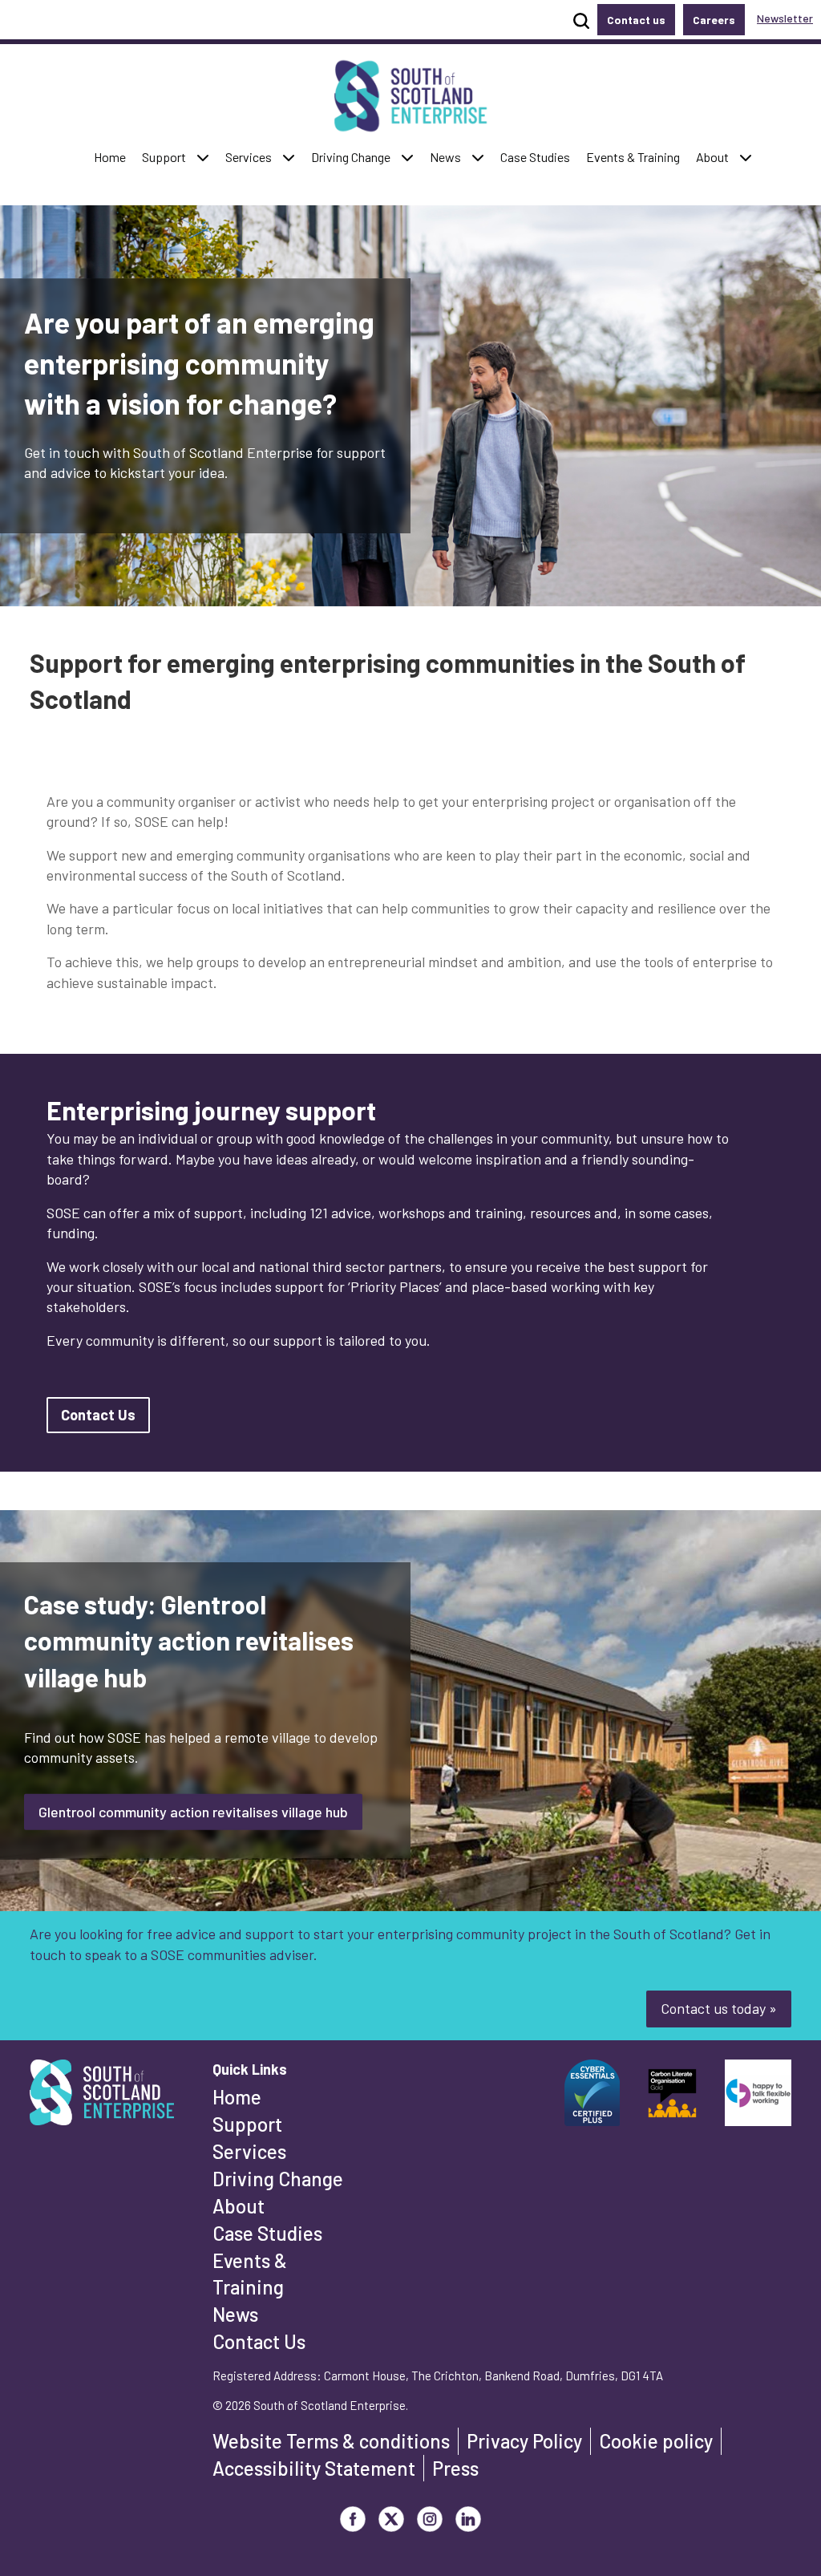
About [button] (716, 156)
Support (247, 2124)
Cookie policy (656, 2441)
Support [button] (168, 156)
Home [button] (113, 156)
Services (249, 2151)
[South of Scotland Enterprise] (102, 2097)
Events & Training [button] (633, 156)
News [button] (449, 156)
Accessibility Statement (314, 2468)
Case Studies (267, 2233)
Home (237, 2097)
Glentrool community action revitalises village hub (193, 1812)
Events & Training (250, 2274)
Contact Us (259, 2341)
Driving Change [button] (350, 156)
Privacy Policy (524, 2441)
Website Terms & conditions (331, 2441)
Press (455, 2468)
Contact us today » (719, 2008)
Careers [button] (714, 20)
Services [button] (252, 156)
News (235, 2314)
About (239, 2206)
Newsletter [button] (785, 18)
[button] (203, 158)
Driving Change (278, 2179)
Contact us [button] (636, 20)
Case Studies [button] (535, 156)
